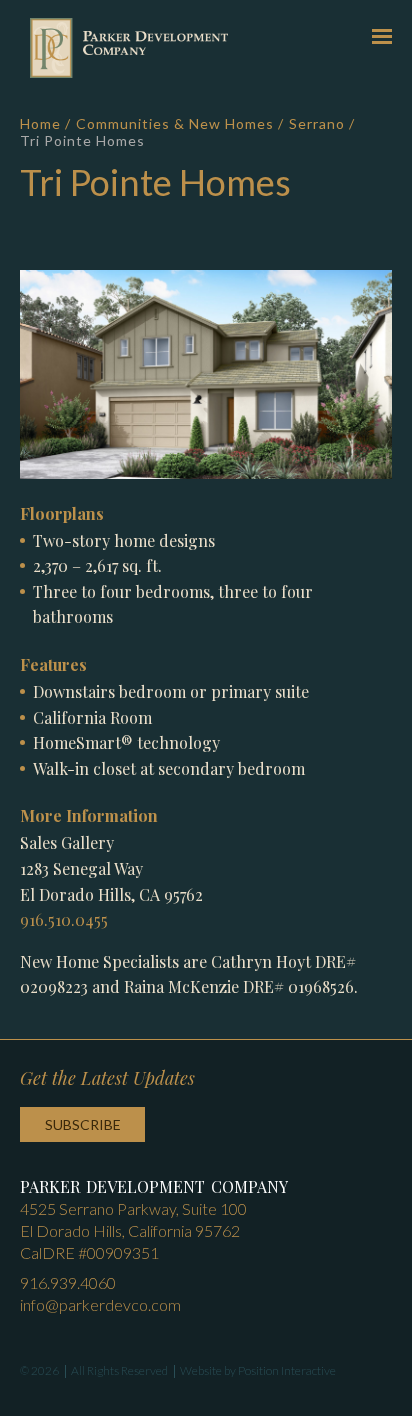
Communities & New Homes (175, 123)
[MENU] (382, 36)
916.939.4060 (68, 1282)
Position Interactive (287, 1370)
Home (40, 123)
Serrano (317, 123)
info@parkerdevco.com (100, 1304)
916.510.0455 (64, 919)
